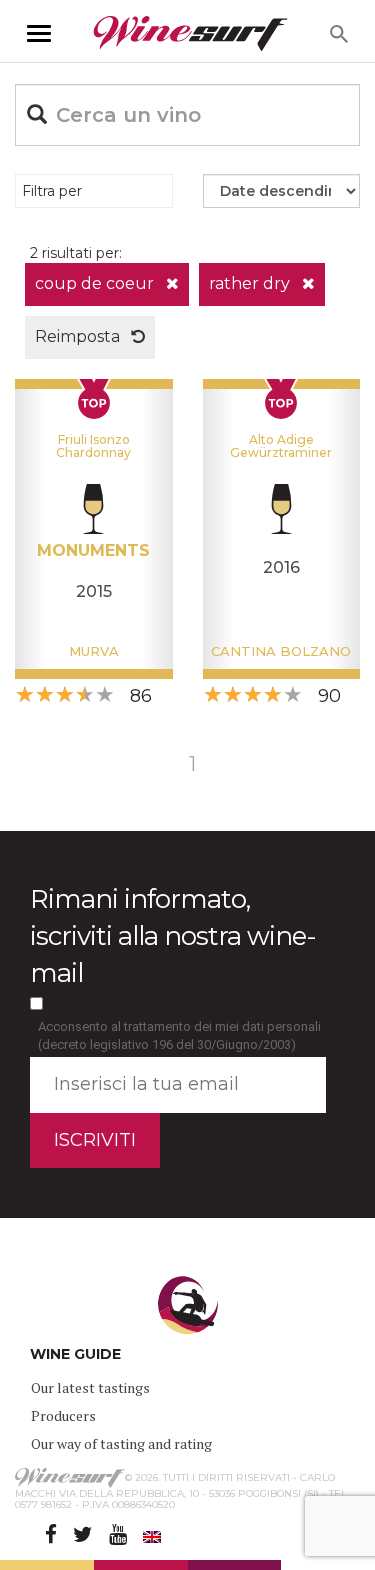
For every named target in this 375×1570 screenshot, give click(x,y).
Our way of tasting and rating (121, 1443)
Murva (94, 651)
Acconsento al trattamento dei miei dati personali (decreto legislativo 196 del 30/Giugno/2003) (179, 1036)
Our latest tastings (90, 1387)
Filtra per (52, 191)
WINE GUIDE (75, 1354)
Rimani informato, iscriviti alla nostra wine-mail (173, 936)
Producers (63, 1415)
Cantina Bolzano (281, 651)
